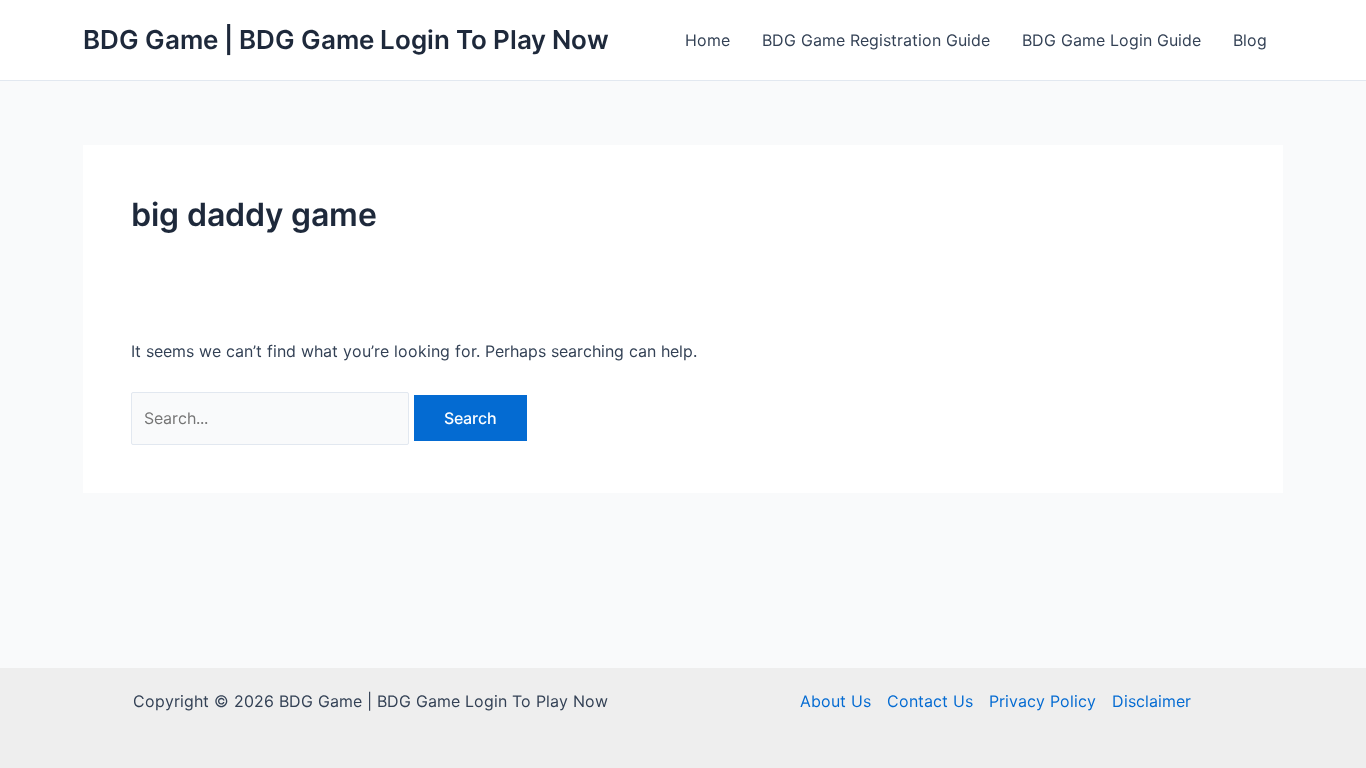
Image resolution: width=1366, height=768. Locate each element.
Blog (1250, 40)
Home (707, 40)
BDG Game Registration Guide (876, 40)
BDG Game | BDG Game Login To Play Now (346, 39)
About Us (835, 701)
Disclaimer (1151, 701)
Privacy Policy (1042, 701)
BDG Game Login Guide (1111, 40)
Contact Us (930, 701)
